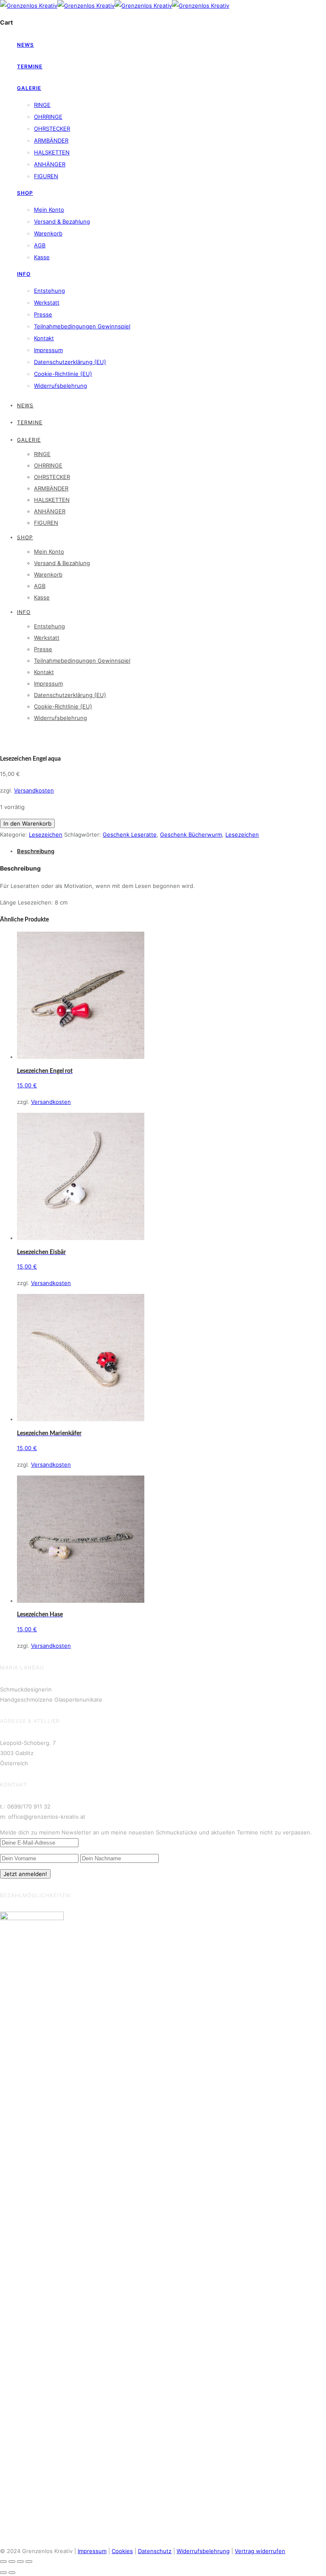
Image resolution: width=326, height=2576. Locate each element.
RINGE (42, 105)
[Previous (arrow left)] (3, 2573)
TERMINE (30, 66)
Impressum (48, 350)
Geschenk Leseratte (130, 834)
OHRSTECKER (52, 129)
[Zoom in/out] (29, 2562)
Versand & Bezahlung (62, 221)
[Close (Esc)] (3, 2562)
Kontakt (44, 338)
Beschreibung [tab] (36, 851)
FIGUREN (46, 176)
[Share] (12, 2562)
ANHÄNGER (50, 164)
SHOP (25, 193)
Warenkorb (48, 233)
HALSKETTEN (52, 152)
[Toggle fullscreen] (20, 2562)
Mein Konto (49, 210)
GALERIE (29, 88)
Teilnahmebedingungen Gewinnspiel (82, 326)
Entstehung (49, 291)
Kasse (42, 257)
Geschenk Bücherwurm (191, 834)
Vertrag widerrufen (260, 2551)
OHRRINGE (48, 117)
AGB (40, 245)
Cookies (122, 2551)
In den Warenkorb (27, 823)
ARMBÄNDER (51, 140)
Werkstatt (47, 302)
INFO (24, 274)
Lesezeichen (46, 834)
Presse (43, 314)
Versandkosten (34, 790)
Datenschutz (155, 2551)
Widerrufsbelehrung (60, 386)
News (25, 45)
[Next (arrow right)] (12, 2573)
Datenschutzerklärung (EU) (70, 362)
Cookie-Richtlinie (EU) (63, 374)
